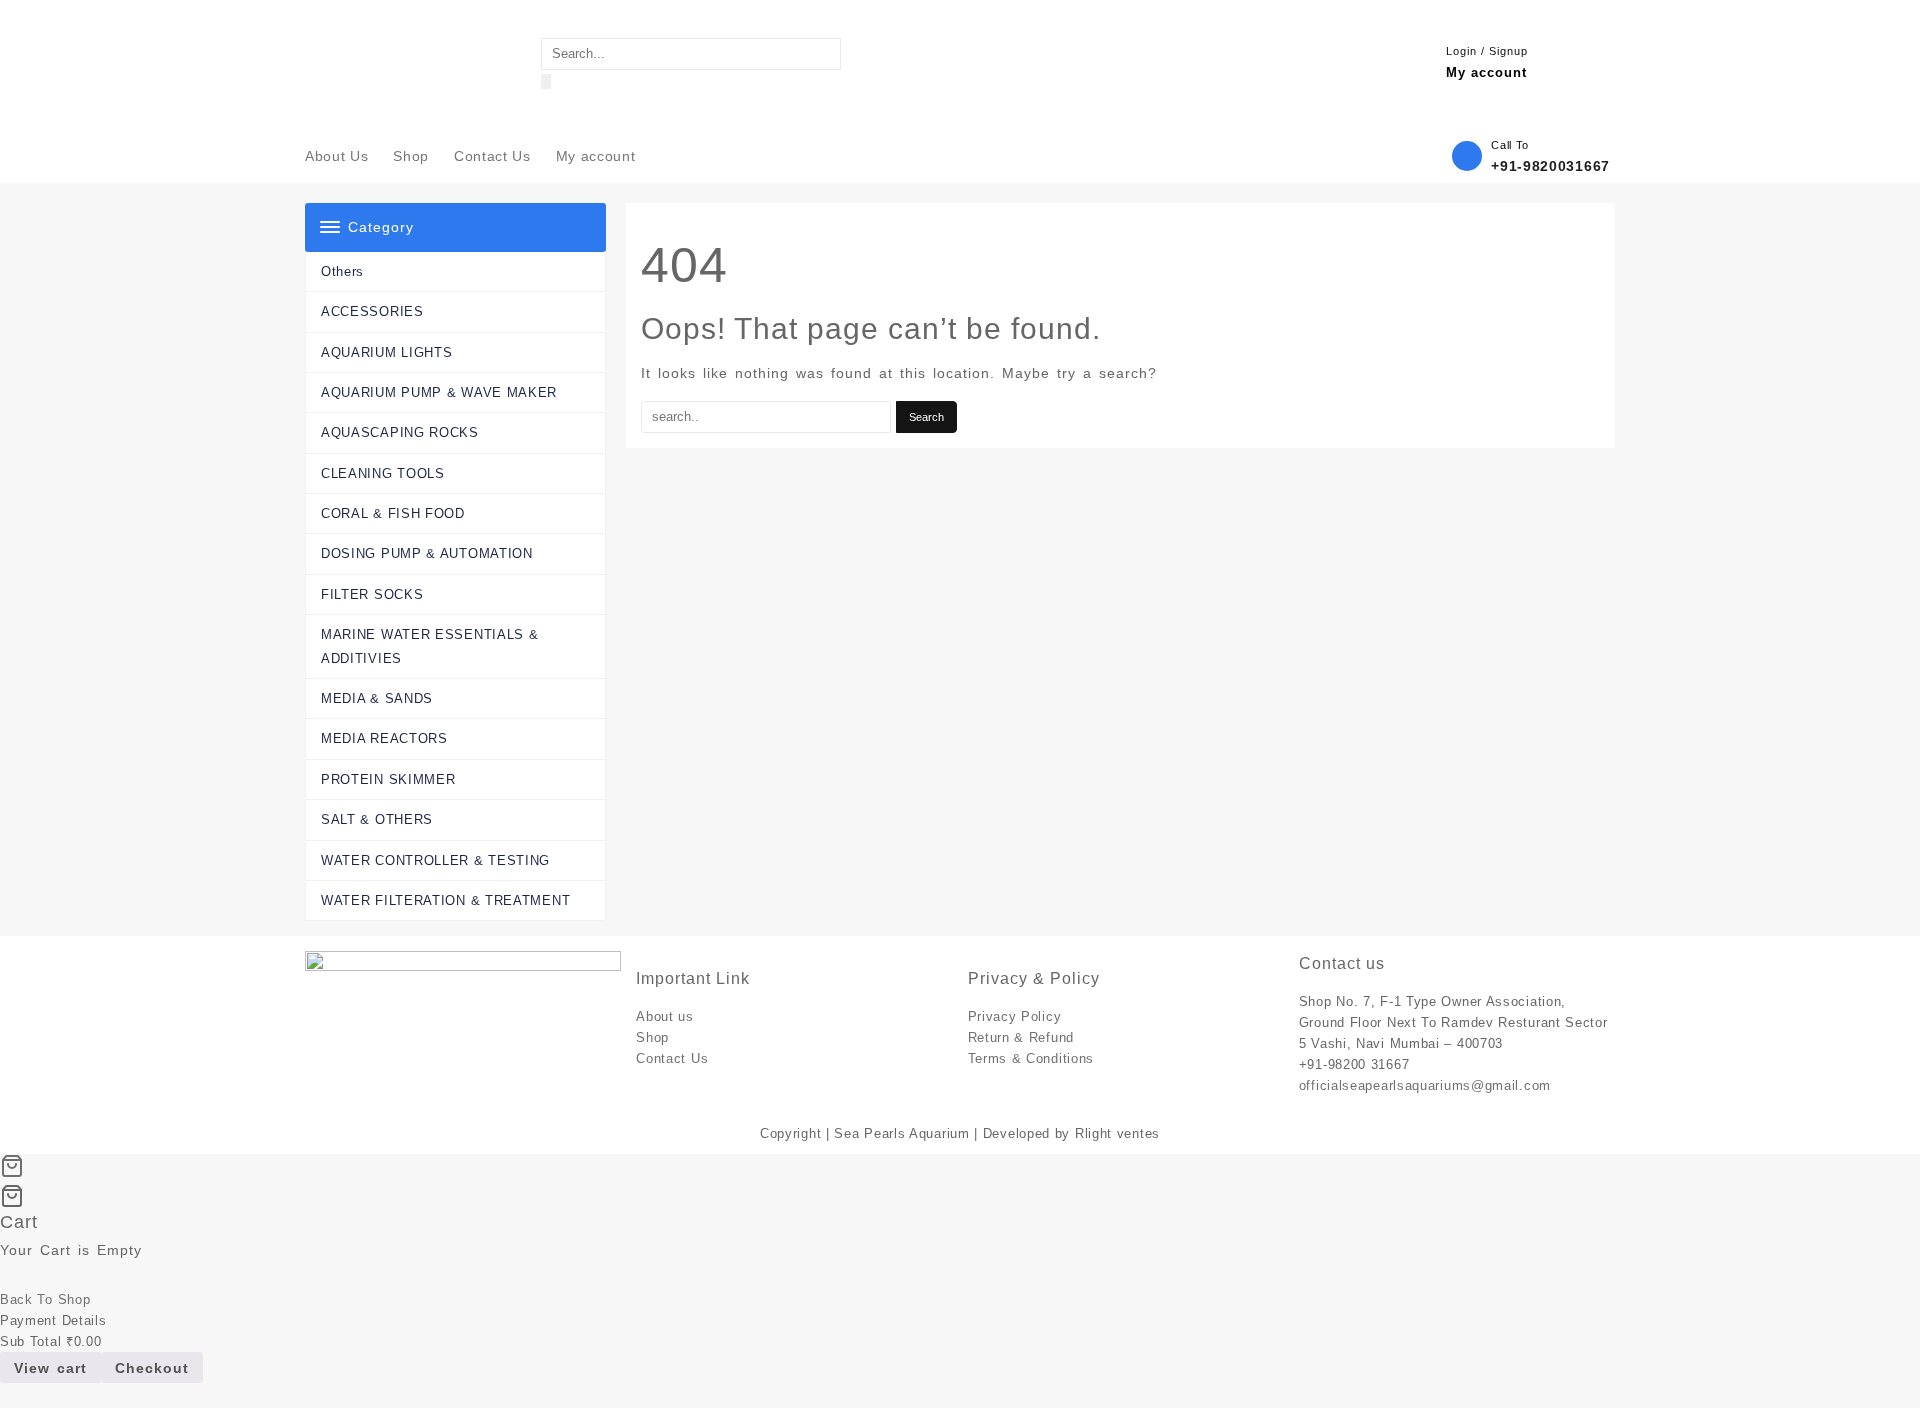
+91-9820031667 (1550, 166)
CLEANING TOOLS (383, 473)
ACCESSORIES (372, 311)
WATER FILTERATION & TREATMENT (445, 900)
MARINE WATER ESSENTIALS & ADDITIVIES (430, 646)
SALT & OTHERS (377, 819)
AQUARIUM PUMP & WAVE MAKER (439, 392)
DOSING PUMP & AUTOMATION (427, 553)
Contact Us (672, 1058)
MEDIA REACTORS (384, 738)
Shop (652, 1037)
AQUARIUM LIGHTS (387, 352)
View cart (50, 1368)
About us (665, 1016)
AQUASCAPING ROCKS (400, 432)
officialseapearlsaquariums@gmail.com (1425, 1085)
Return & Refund (1021, 1037)
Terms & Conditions (1031, 1058)
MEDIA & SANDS (377, 698)
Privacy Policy (1015, 1016)
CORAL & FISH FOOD (393, 513)
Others (342, 271)
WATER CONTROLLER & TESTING (435, 860)
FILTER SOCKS (372, 594)
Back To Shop (45, 1299)
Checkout (152, 1368)
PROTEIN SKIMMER (388, 779)
